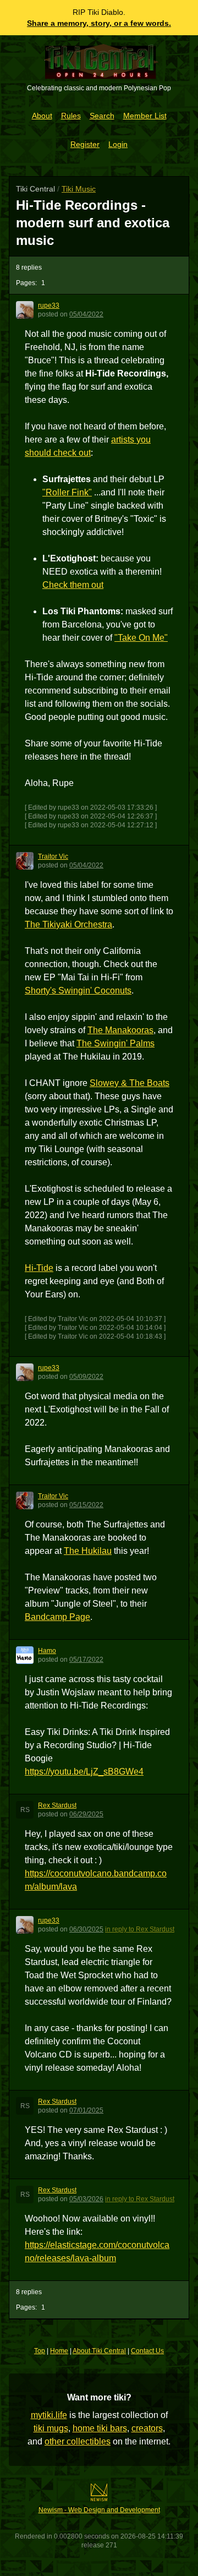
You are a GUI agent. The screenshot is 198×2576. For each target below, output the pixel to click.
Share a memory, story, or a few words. (99, 23)
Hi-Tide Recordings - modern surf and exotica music (93, 223)
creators (147, 2428)
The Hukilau (88, 1551)
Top (40, 2351)
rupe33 (49, 305)
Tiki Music (79, 189)
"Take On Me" (141, 638)
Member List (145, 116)
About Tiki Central (99, 2351)
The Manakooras (120, 1030)
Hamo (47, 1651)
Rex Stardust (57, 1805)
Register (85, 144)
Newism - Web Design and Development (99, 2510)
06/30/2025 (86, 1929)
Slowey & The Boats (130, 1083)
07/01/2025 (86, 2110)
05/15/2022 (86, 1505)
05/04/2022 (86, 314)
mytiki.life (49, 2415)
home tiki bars (100, 2428)
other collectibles (78, 2441)
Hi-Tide (39, 1268)
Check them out (73, 585)
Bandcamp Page (57, 1617)
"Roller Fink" (67, 492)
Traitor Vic (53, 856)
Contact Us (147, 2351)
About (42, 116)
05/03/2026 (86, 2199)
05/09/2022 (86, 1377)
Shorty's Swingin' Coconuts (78, 990)
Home (59, 2351)
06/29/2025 (86, 1814)
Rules (71, 116)
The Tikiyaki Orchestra (68, 924)
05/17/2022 (86, 1660)
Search (102, 116)
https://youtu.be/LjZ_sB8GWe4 (84, 1772)
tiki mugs (51, 2428)
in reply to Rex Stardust (140, 1929)
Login (118, 144)
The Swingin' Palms (116, 1043)
